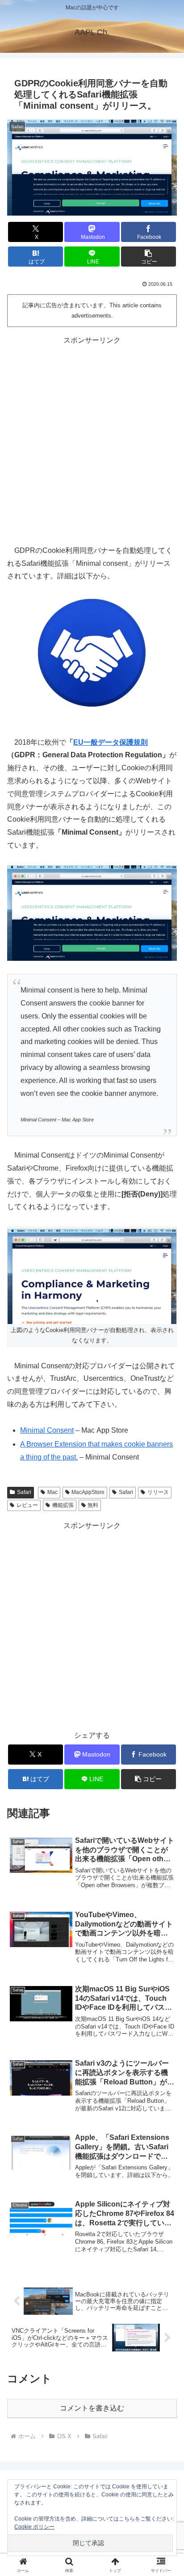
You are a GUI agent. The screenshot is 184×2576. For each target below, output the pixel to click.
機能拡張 (63, 1505)
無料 (93, 1505)
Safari (24, 1492)
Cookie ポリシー (34, 2527)
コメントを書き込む (92, 2408)
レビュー (27, 1505)
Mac (52, 1492)
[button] (149, 257)
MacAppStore (88, 1492)
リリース (158, 1492)
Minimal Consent (47, 1430)
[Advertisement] (92, 439)
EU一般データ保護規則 (111, 742)
